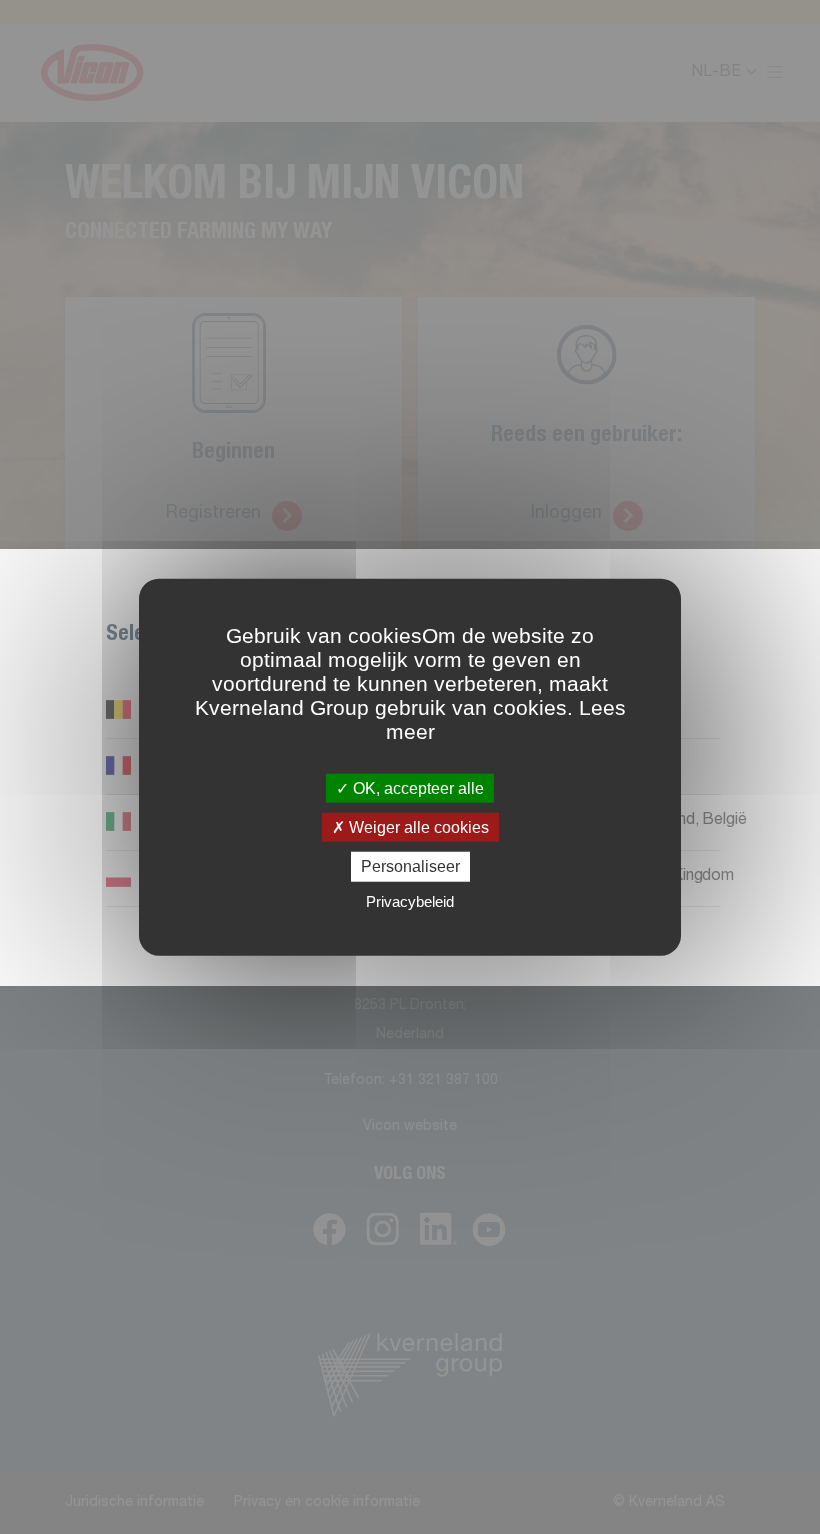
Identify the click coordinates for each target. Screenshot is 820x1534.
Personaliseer (410, 866)
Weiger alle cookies (417, 827)
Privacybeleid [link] (410, 900)
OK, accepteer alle (416, 788)
